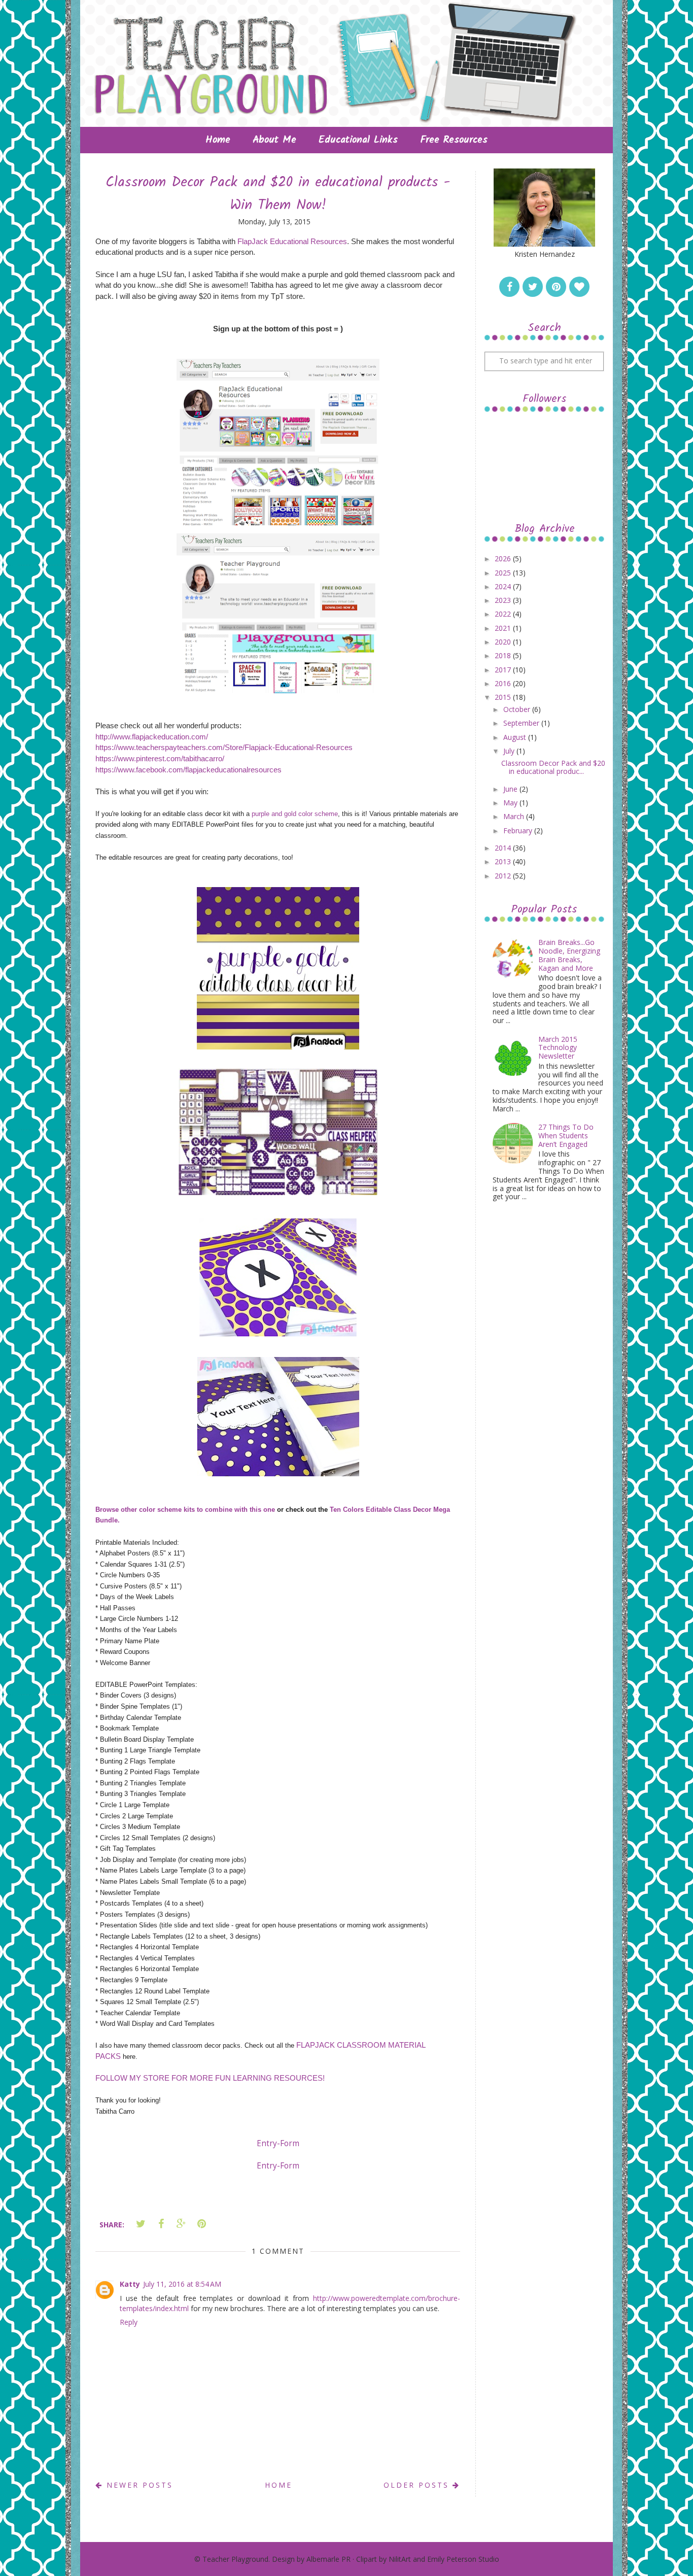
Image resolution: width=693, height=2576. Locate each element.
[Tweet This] (141, 2224)
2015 (504, 697)
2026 (504, 558)
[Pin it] (201, 2224)
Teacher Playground (235, 2559)
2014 (504, 848)
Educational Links (358, 140)
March (515, 816)
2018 (504, 655)
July (510, 751)
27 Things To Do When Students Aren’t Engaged (566, 1136)
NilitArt (400, 2559)
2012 (504, 876)
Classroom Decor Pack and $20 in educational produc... (553, 767)
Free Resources (454, 140)
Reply (129, 2322)
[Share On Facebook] (161, 2224)
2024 (504, 586)
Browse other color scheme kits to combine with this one (185, 1510)
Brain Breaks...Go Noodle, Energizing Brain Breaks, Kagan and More (569, 955)
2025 (504, 573)
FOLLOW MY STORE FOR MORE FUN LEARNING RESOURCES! (210, 2078)
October (518, 709)
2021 (504, 628)
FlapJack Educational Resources (292, 241)
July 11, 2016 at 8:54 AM (182, 2284)
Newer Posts (138, 2485)
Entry (267, 2143)
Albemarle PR (328, 2559)
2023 (504, 600)
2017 (504, 670)
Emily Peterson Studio (463, 2559)
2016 (504, 683)
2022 (504, 614)
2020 (504, 642)
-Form (288, 2143)
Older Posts (418, 2485)
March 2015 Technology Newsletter (558, 1048)
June (511, 789)
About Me (274, 140)
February (519, 831)
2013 (504, 861)
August (516, 737)
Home (218, 140)
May (511, 803)
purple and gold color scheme (295, 814)
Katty (130, 2284)
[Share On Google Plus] (181, 2224)
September (522, 723)
